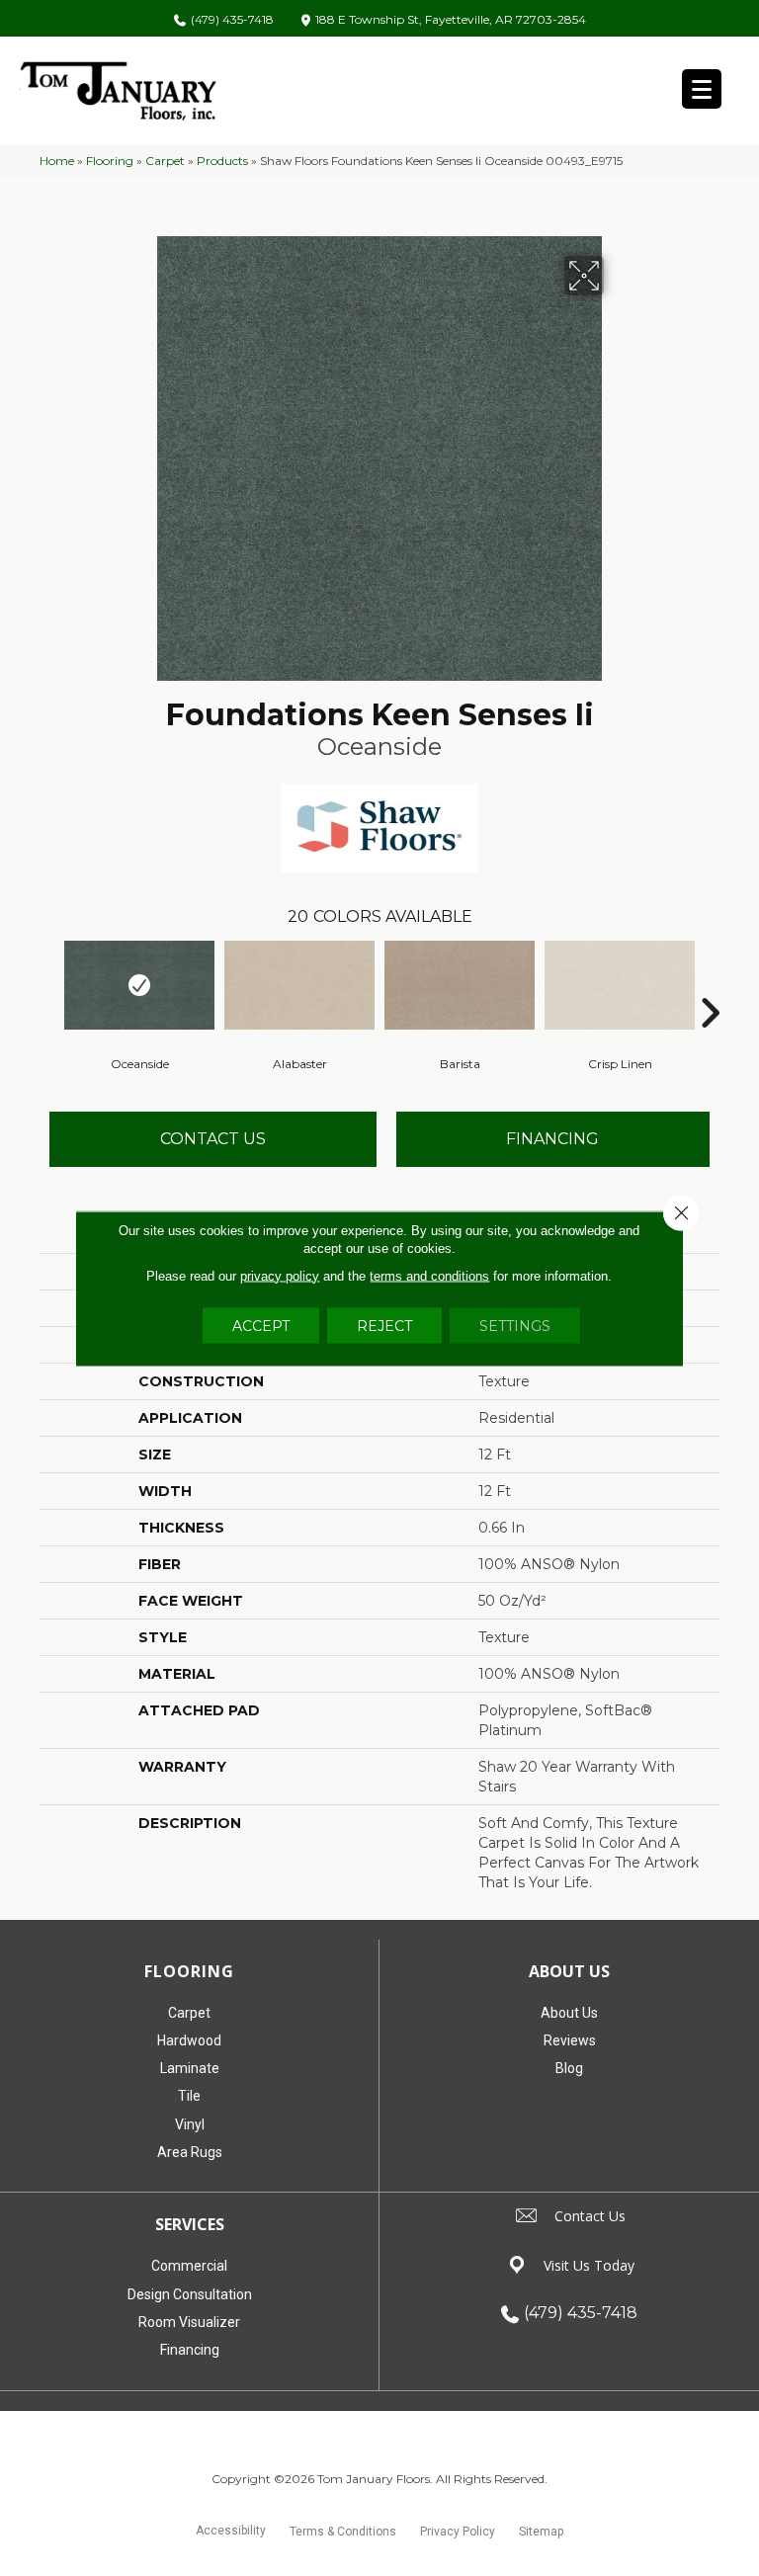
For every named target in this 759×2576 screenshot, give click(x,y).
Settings (515, 1325)
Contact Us (213, 1139)
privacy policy (280, 1275)
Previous (49, 983)
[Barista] (460, 985)
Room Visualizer (189, 2322)
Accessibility (231, 2531)
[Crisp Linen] (620, 985)
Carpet (165, 161)
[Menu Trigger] (702, 89)
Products (222, 161)
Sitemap (541, 2532)
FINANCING (552, 1139)
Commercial (189, 2266)
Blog (569, 2068)
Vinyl (190, 2124)
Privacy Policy (458, 2532)
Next (710, 983)
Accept (261, 1325)
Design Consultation (190, 2294)
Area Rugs (190, 2152)
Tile (189, 2096)
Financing (190, 2350)
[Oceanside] (139, 985)
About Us (569, 2013)
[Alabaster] (299, 985)
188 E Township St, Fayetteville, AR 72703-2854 (451, 20)
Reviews (570, 2040)
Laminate (190, 2068)
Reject (384, 1325)
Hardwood (189, 2040)
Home (57, 161)
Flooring (110, 161)
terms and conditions (429, 1275)
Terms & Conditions (343, 2532)
